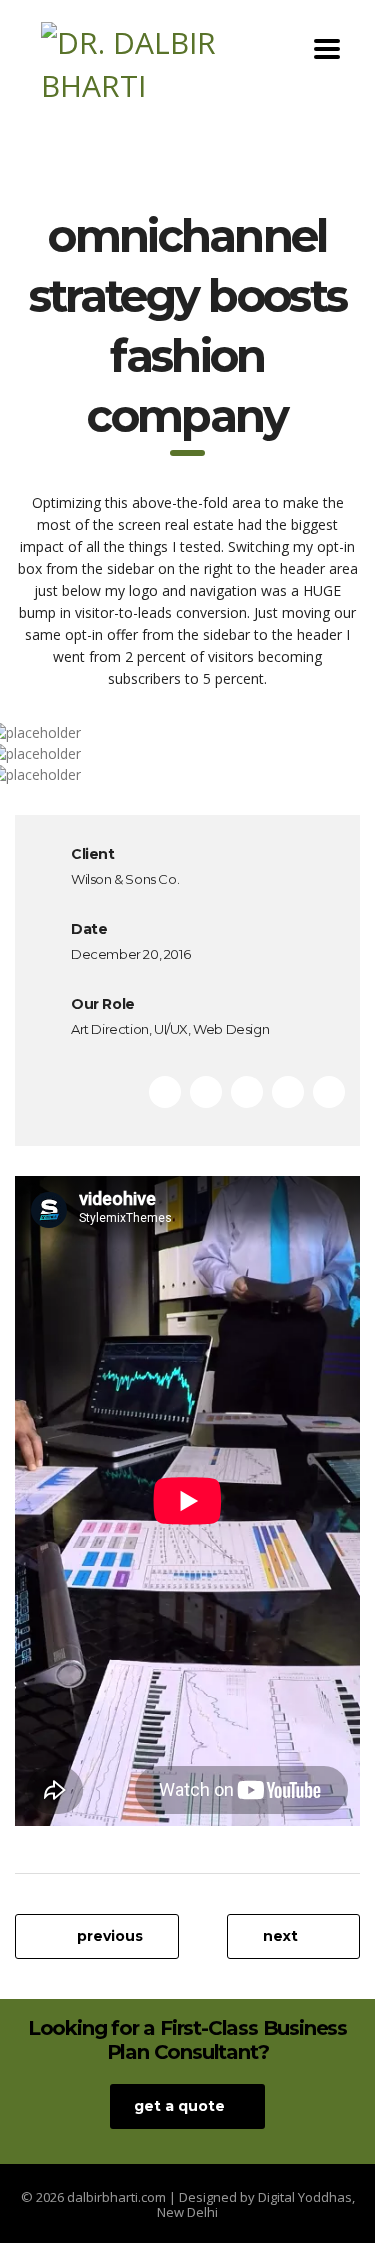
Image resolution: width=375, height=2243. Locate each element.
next (280, 1936)
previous (110, 1936)
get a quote (179, 2106)
